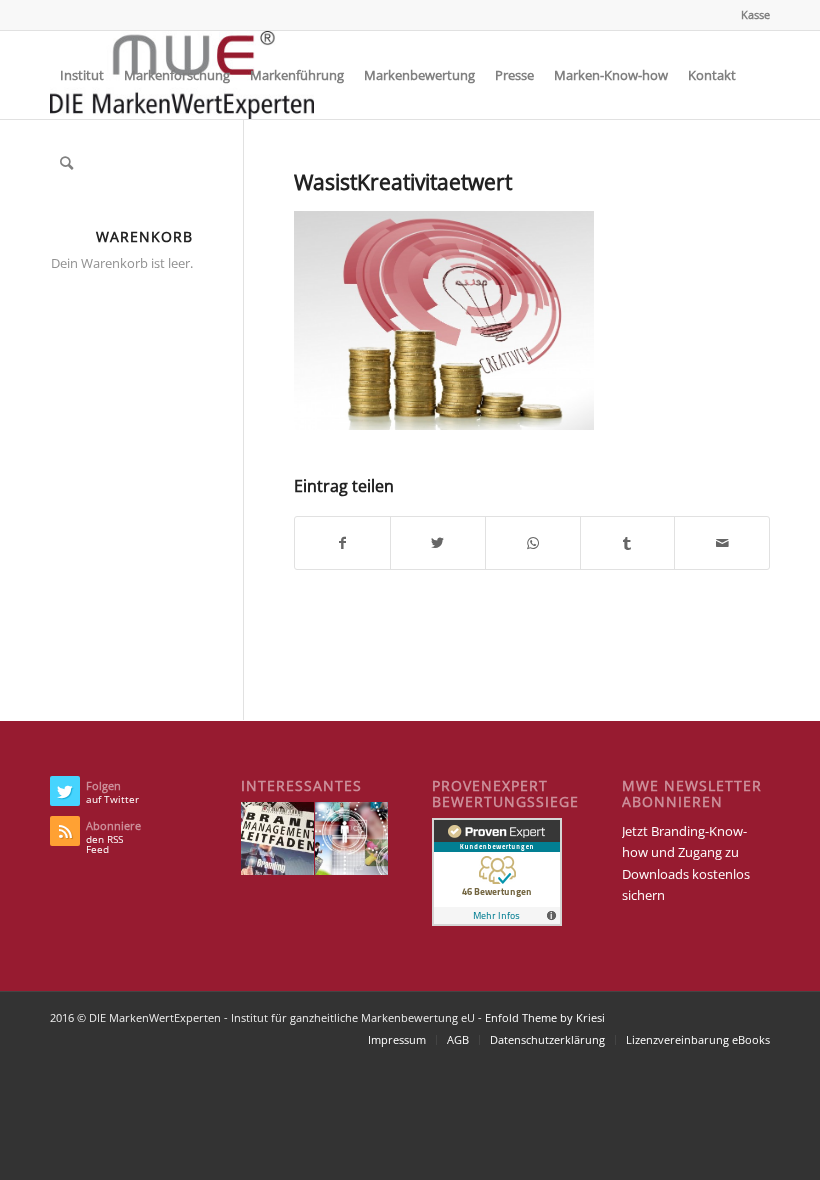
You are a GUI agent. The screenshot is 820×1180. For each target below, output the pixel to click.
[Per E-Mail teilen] (722, 543)
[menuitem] (750, 15)
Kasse (755, 14)
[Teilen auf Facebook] (342, 543)
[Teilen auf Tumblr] (628, 543)
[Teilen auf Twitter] (438, 543)
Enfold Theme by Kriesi (545, 1017)
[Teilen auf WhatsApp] (533, 543)
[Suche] (66, 163)
